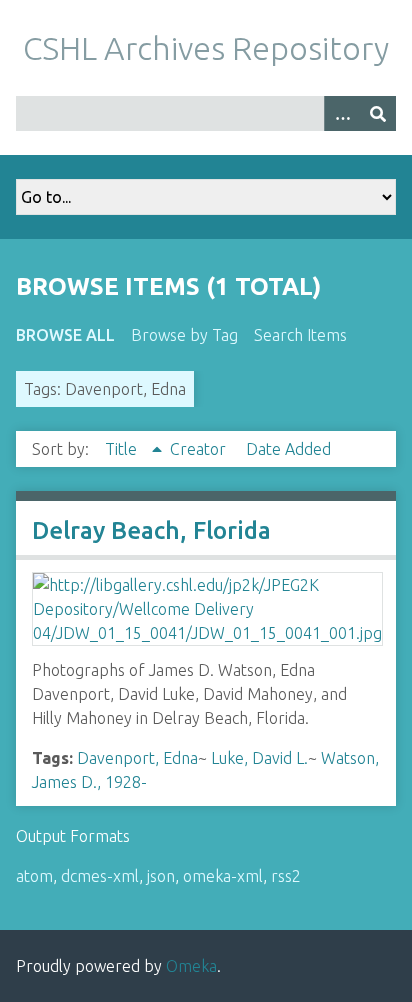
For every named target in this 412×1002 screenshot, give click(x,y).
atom (34, 876)
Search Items (300, 335)
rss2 (286, 876)
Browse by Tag (184, 335)
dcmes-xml (100, 876)
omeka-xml (223, 876)
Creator (200, 449)
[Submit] (378, 113)
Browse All (65, 335)
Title (123, 449)
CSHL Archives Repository (206, 48)
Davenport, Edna (137, 758)
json (161, 876)
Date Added (288, 449)
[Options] (342, 113)
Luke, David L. (259, 758)
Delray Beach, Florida (151, 530)
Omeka (191, 966)
